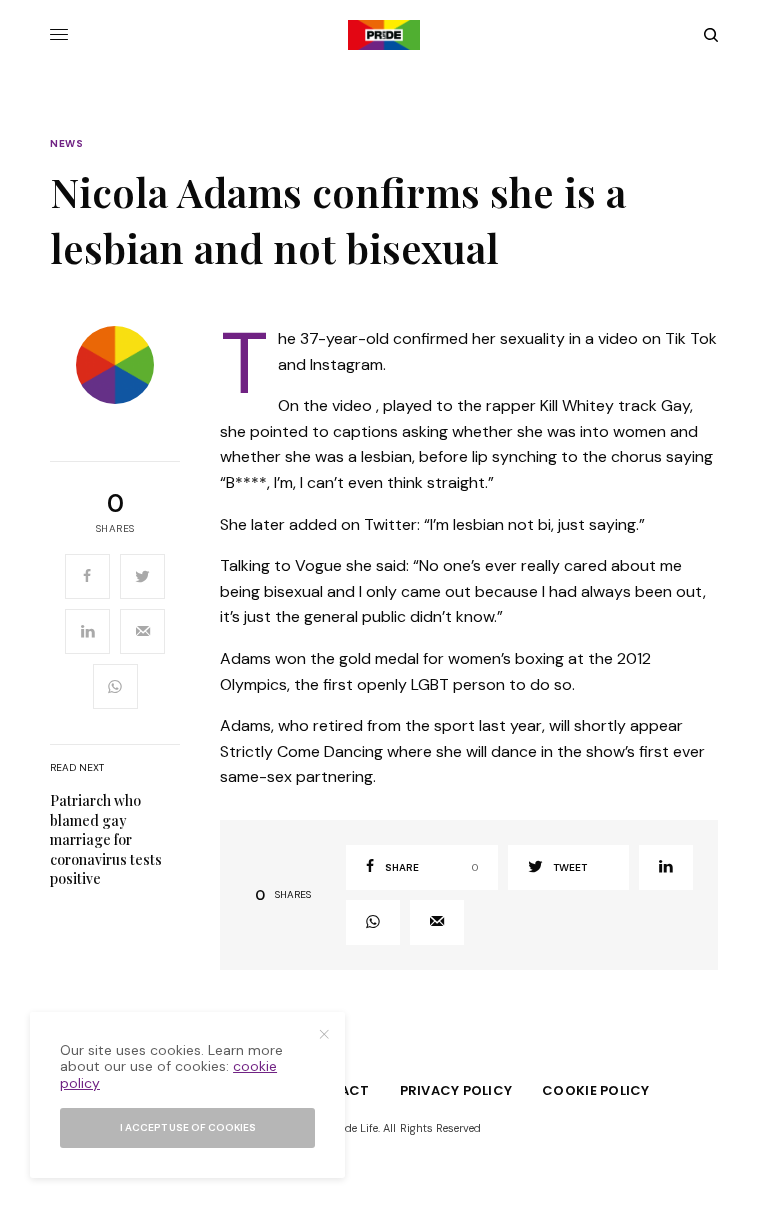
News (66, 144)
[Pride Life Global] (384, 35)
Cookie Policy (595, 1090)
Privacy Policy (456, 1090)
